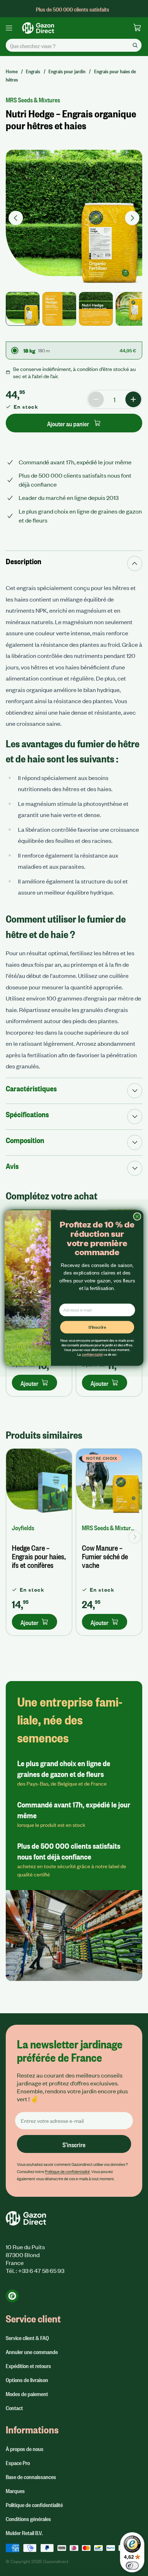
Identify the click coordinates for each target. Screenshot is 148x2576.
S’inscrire (97, 1327)
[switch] (132, 2566)
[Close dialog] (137, 1217)
